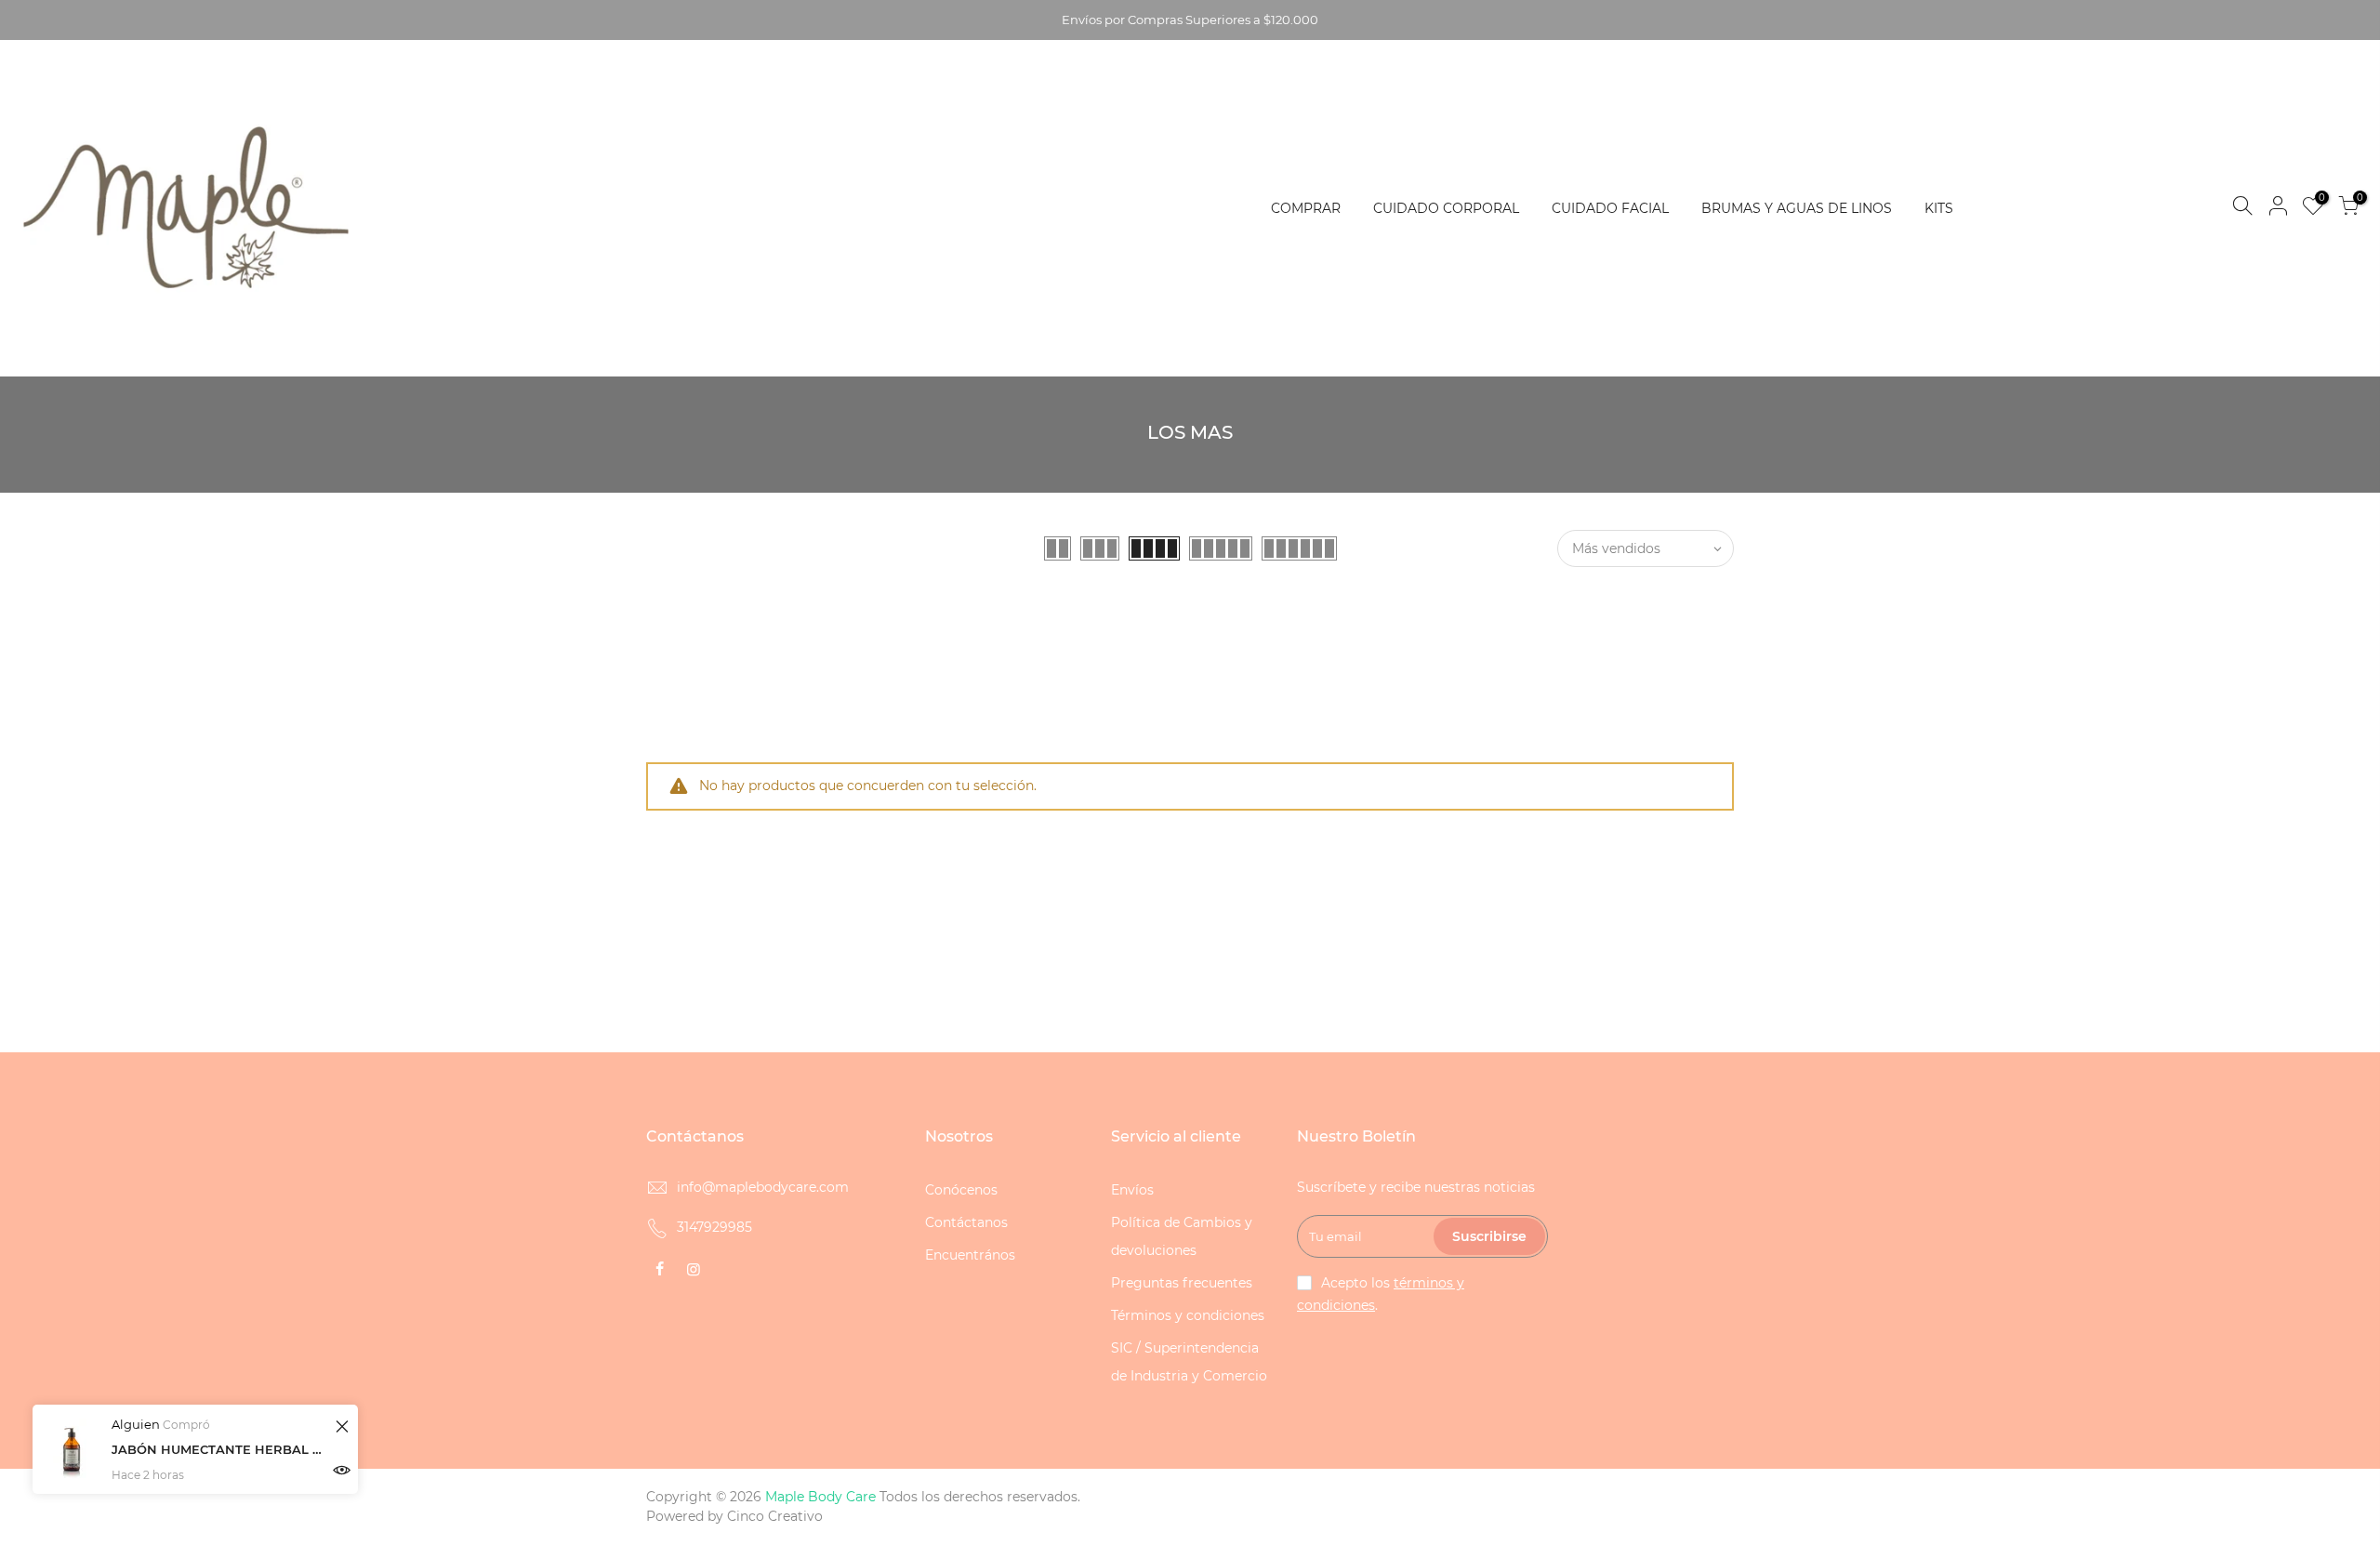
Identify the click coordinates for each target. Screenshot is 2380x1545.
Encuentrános (970, 1255)
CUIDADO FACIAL (1610, 208)
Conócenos (961, 1190)
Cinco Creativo (775, 1516)
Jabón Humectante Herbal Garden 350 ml (221, 1449)
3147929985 (714, 1227)
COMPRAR (1306, 208)
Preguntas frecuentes (1182, 1283)
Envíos (1132, 1190)
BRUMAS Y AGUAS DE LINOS (1797, 208)
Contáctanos (966, 1222)
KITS (1939, 208)
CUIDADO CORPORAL (1446, 208)
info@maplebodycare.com (763, 1187)
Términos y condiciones (1188, 1315)
